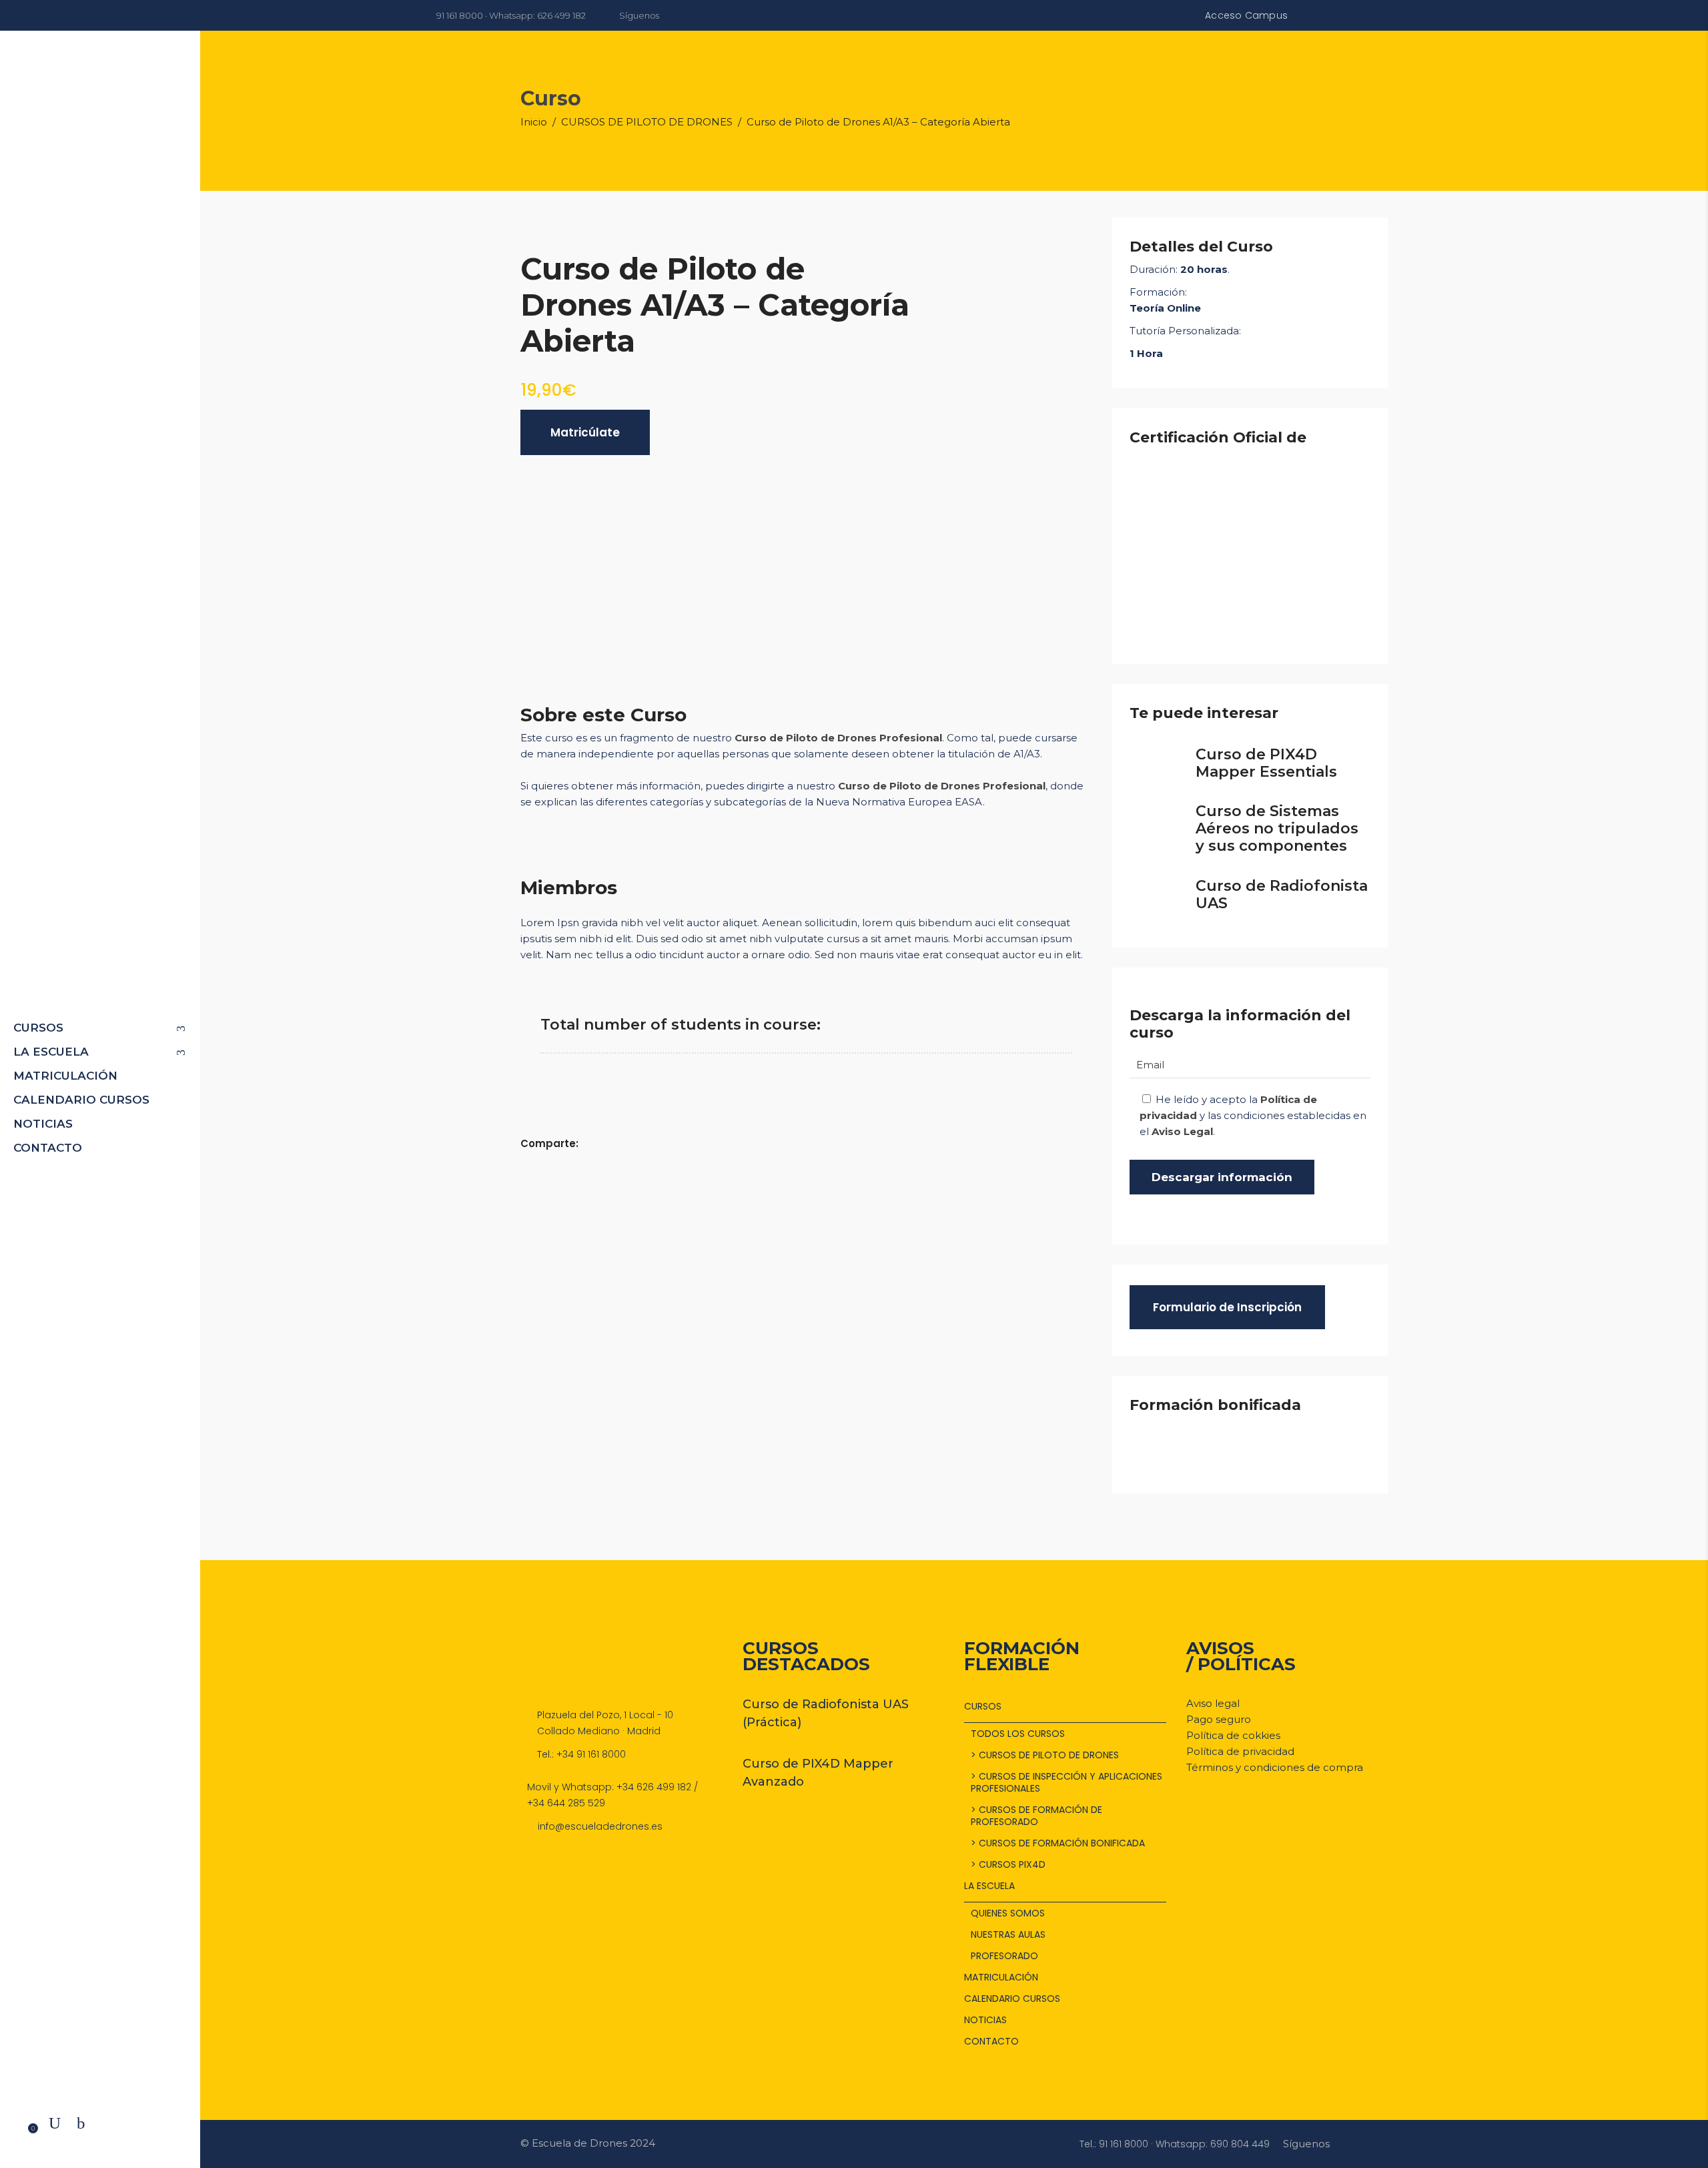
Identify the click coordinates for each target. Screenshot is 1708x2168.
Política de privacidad (1240, 1751)
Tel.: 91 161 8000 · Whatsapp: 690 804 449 (1175, 2144)
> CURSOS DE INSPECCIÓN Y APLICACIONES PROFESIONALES (1066, 1782)
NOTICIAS (985, 2020)
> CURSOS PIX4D (1008, 1864)
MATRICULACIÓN (1001, 1977)
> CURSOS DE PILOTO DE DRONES (1045, 1755)
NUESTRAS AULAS (1008, 1934)
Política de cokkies (1233, 1735)
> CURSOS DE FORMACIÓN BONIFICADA (1058, 1843)
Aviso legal (1213, 1703)
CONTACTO (991, 2041)
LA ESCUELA (989, 1886)
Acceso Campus (1246, 15)
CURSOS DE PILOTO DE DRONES (647, 122)
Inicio (534, 122)
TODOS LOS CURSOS (1018, 1734)
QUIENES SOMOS (1008, 1913)
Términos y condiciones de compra (1275, 1767)
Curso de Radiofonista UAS (1282, 894)
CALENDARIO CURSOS (1012, 1999)
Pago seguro (1219, 1719)
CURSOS (983, 1706)
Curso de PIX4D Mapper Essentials (1266, 763)
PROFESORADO (1004, 1956)
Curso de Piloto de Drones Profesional (838, 738)
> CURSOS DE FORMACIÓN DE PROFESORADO (1036, 1816)
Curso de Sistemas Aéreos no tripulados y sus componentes (1277, 828)
